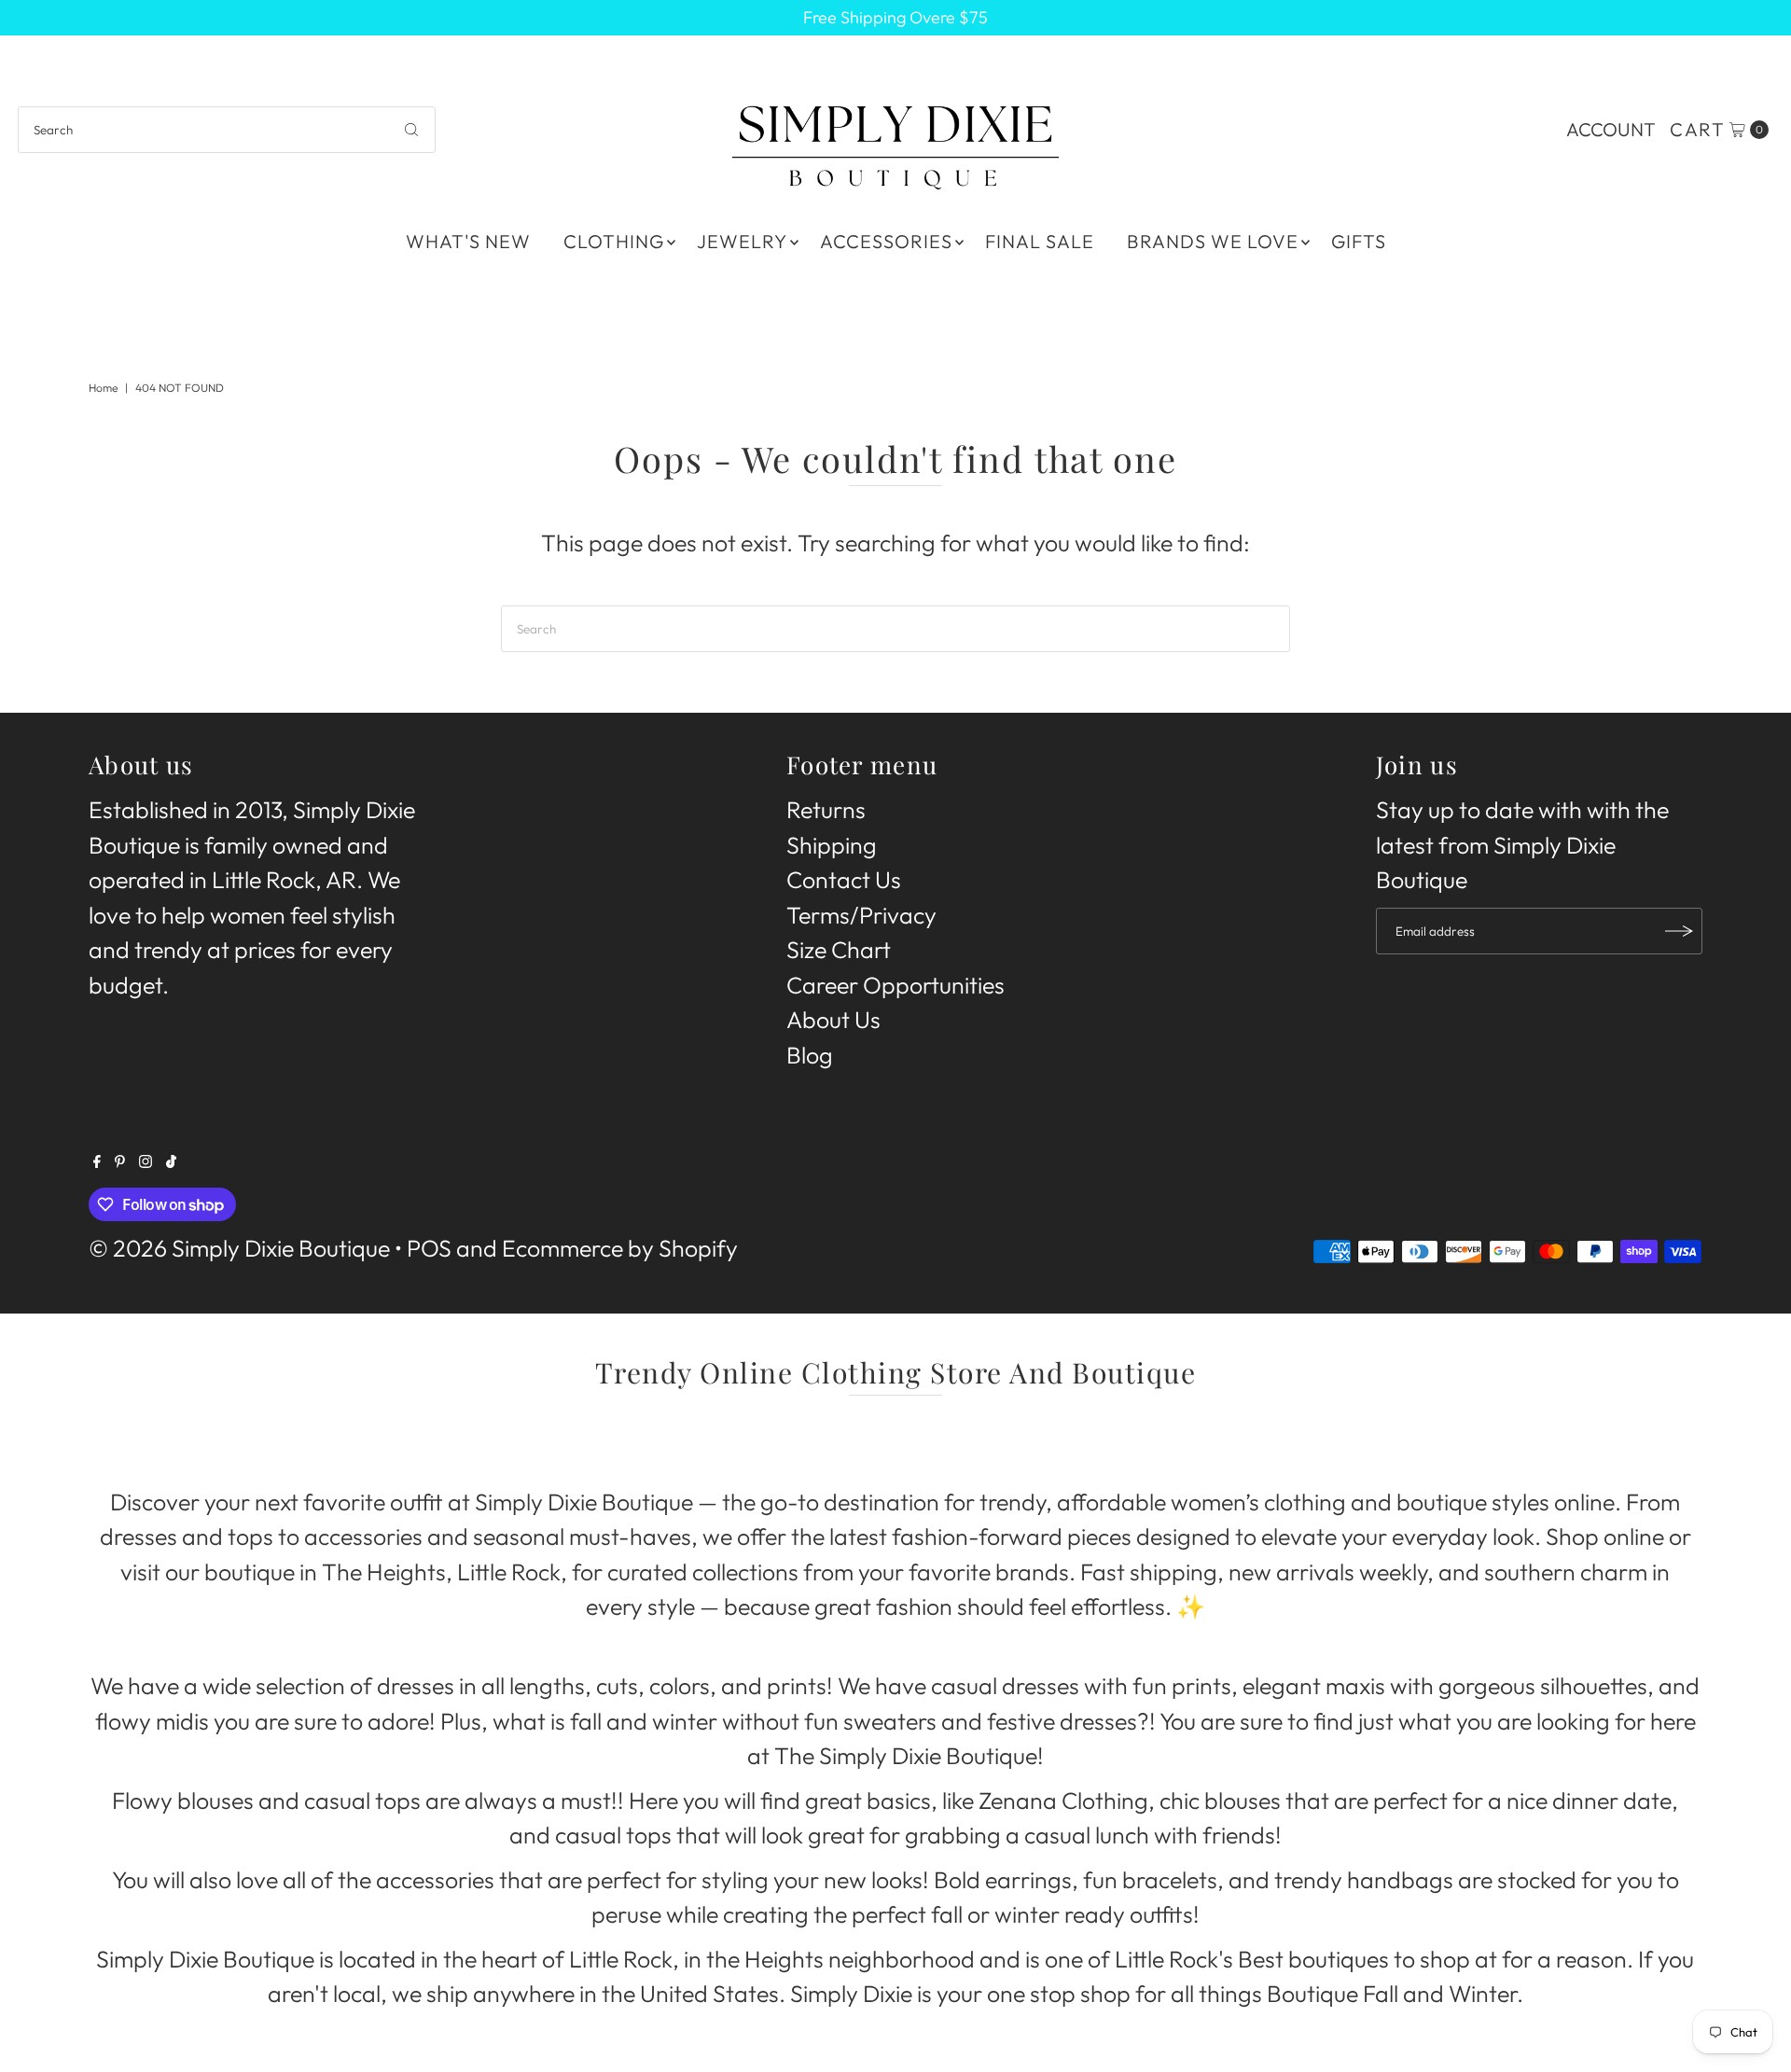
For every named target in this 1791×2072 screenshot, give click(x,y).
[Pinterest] (120, 1160)
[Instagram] (146, 1160)
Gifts (1359, 241)
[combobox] (227, 130)
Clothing (614, 241)
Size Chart (839, 950)
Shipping (832, 845)
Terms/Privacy (861, 915)
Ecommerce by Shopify (620, 1248)
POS (429, 1248)
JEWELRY (742, 241)
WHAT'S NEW (468, 241)
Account (1611, 129)
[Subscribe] (1679, 931)
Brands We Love (1213, 241)
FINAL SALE (1040, 241)
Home (103, 388)
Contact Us (844, 880)
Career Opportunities (895, 985)
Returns (826, 810)
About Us (833, 1020)
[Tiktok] (171, 1160)
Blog (810, 1055)
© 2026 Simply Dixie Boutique (239, 1248)
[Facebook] (97, 1160)
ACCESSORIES (886, 241)
